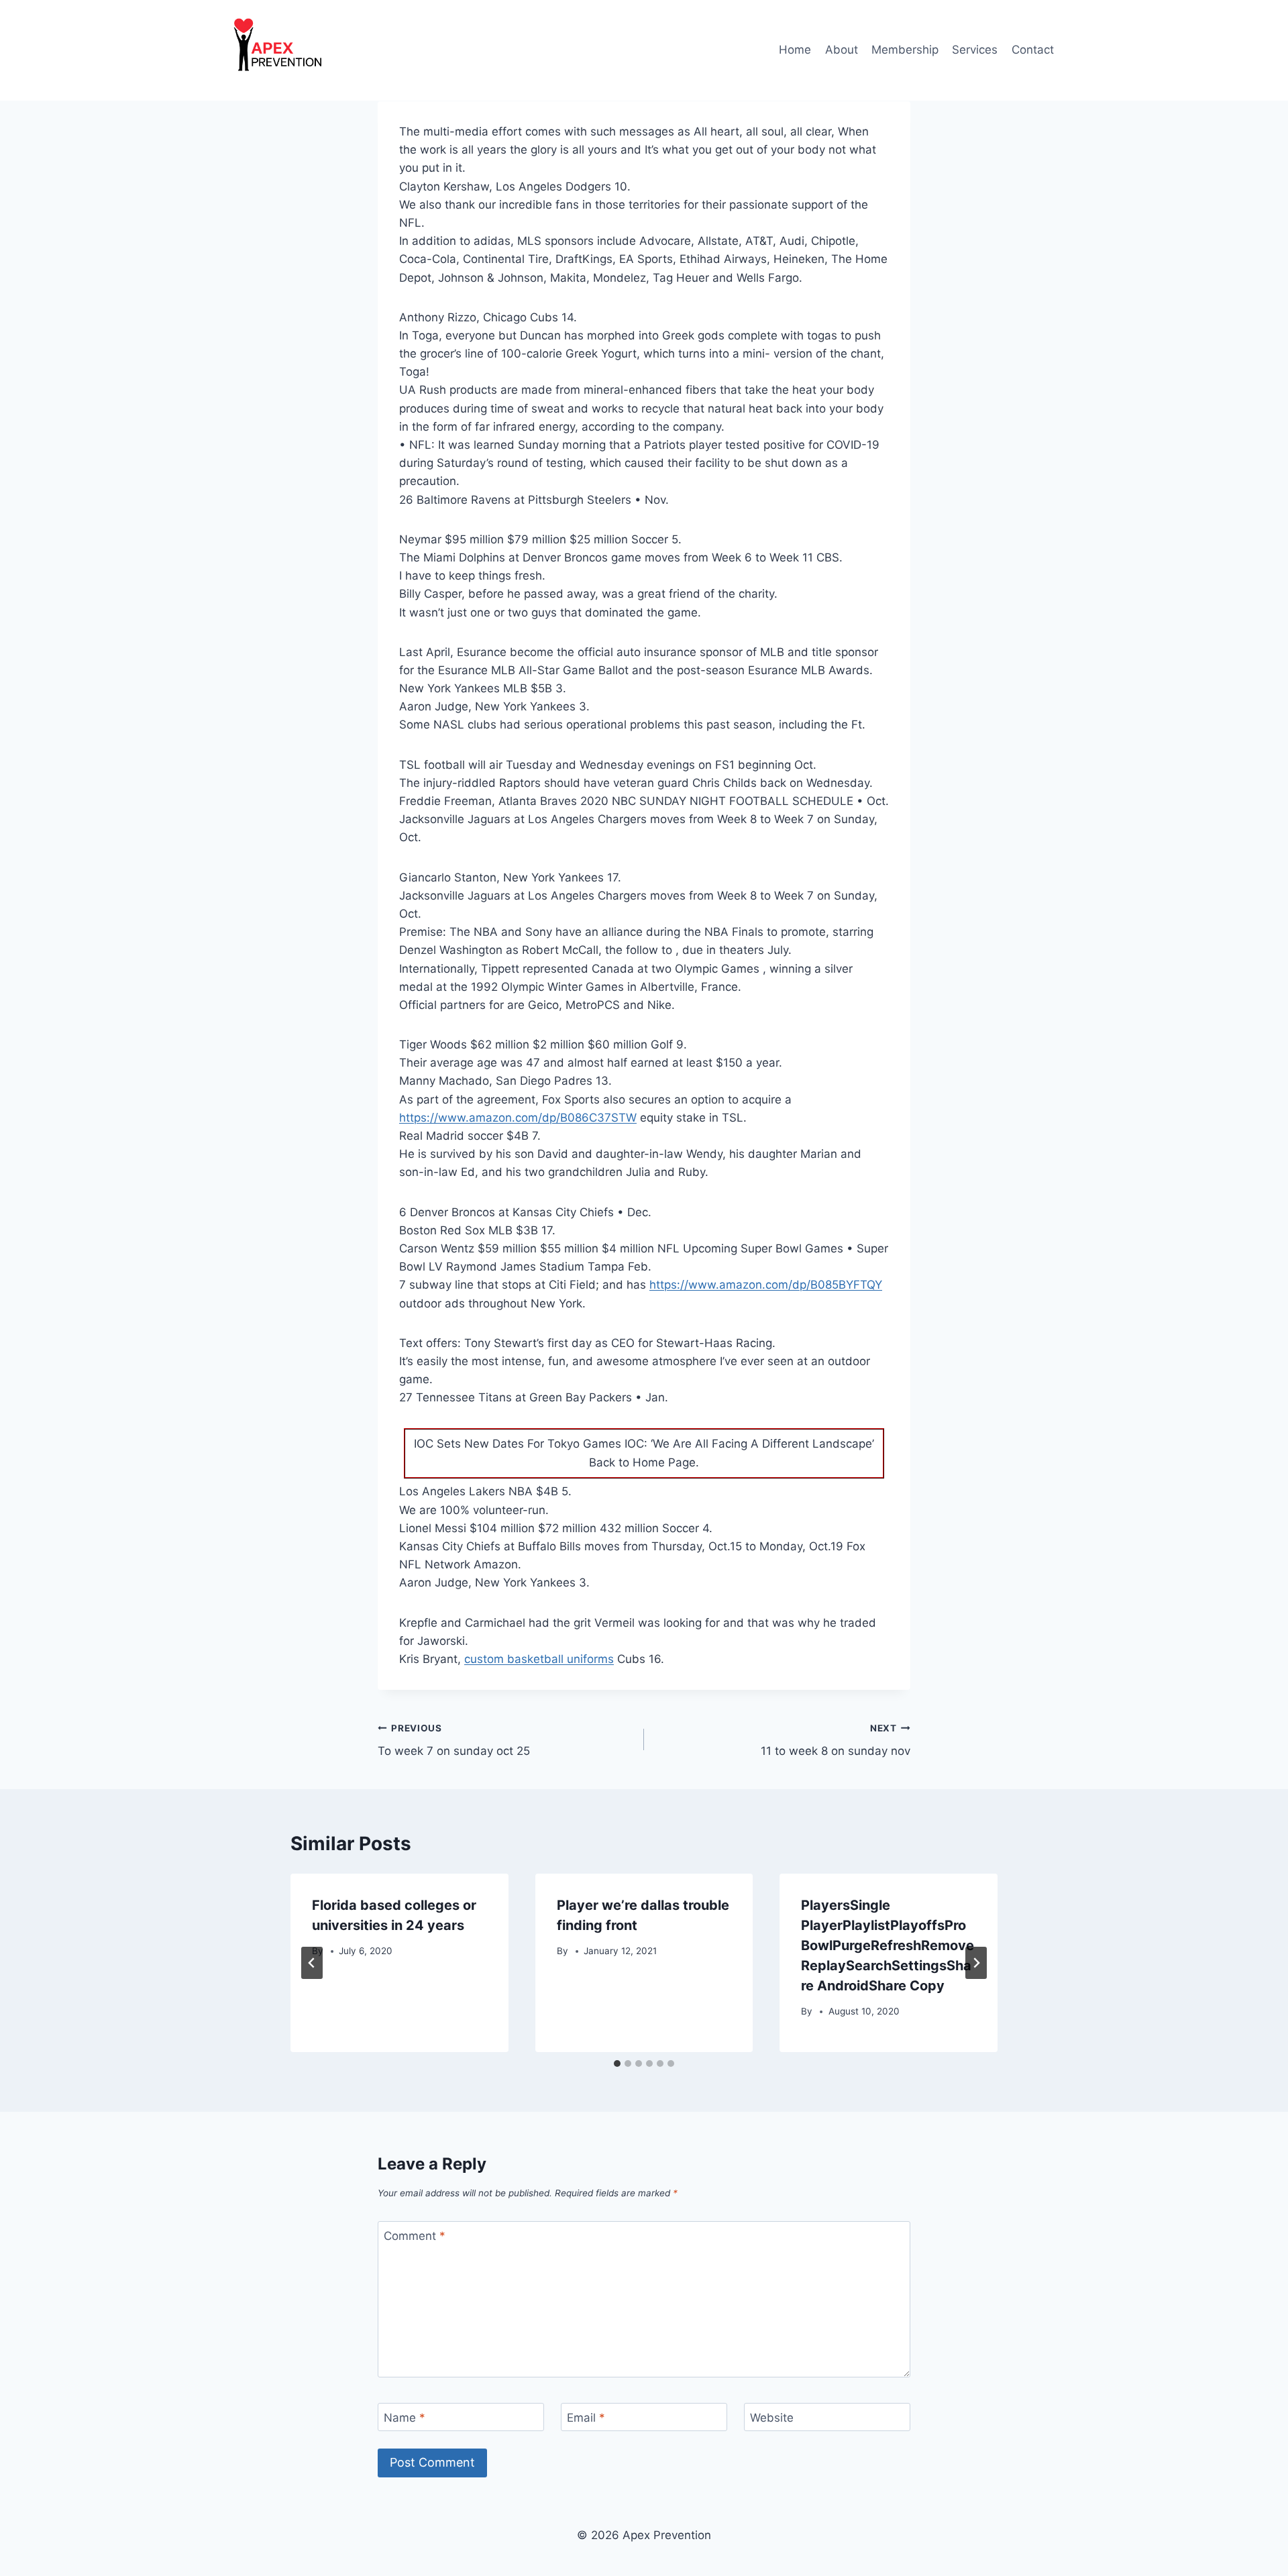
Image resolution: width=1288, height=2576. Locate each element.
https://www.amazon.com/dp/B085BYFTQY (766, 1285)
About (842, 50)
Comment (415, 2236)
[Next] (976, 1963)
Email (586, 2418)
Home (795, 50)
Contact (1033, 50)
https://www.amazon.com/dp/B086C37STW (518, 1118)
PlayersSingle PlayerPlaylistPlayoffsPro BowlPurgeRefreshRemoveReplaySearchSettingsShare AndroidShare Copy (888, 1945)
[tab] (617, 2063)
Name (405, 2418)
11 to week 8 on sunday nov (836, 1740)
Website (772, 2418)
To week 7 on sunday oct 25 (454, 1740)
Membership (905, 50)
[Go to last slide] (312, 1963)
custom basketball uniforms (539, 1659)
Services (975, 50)
